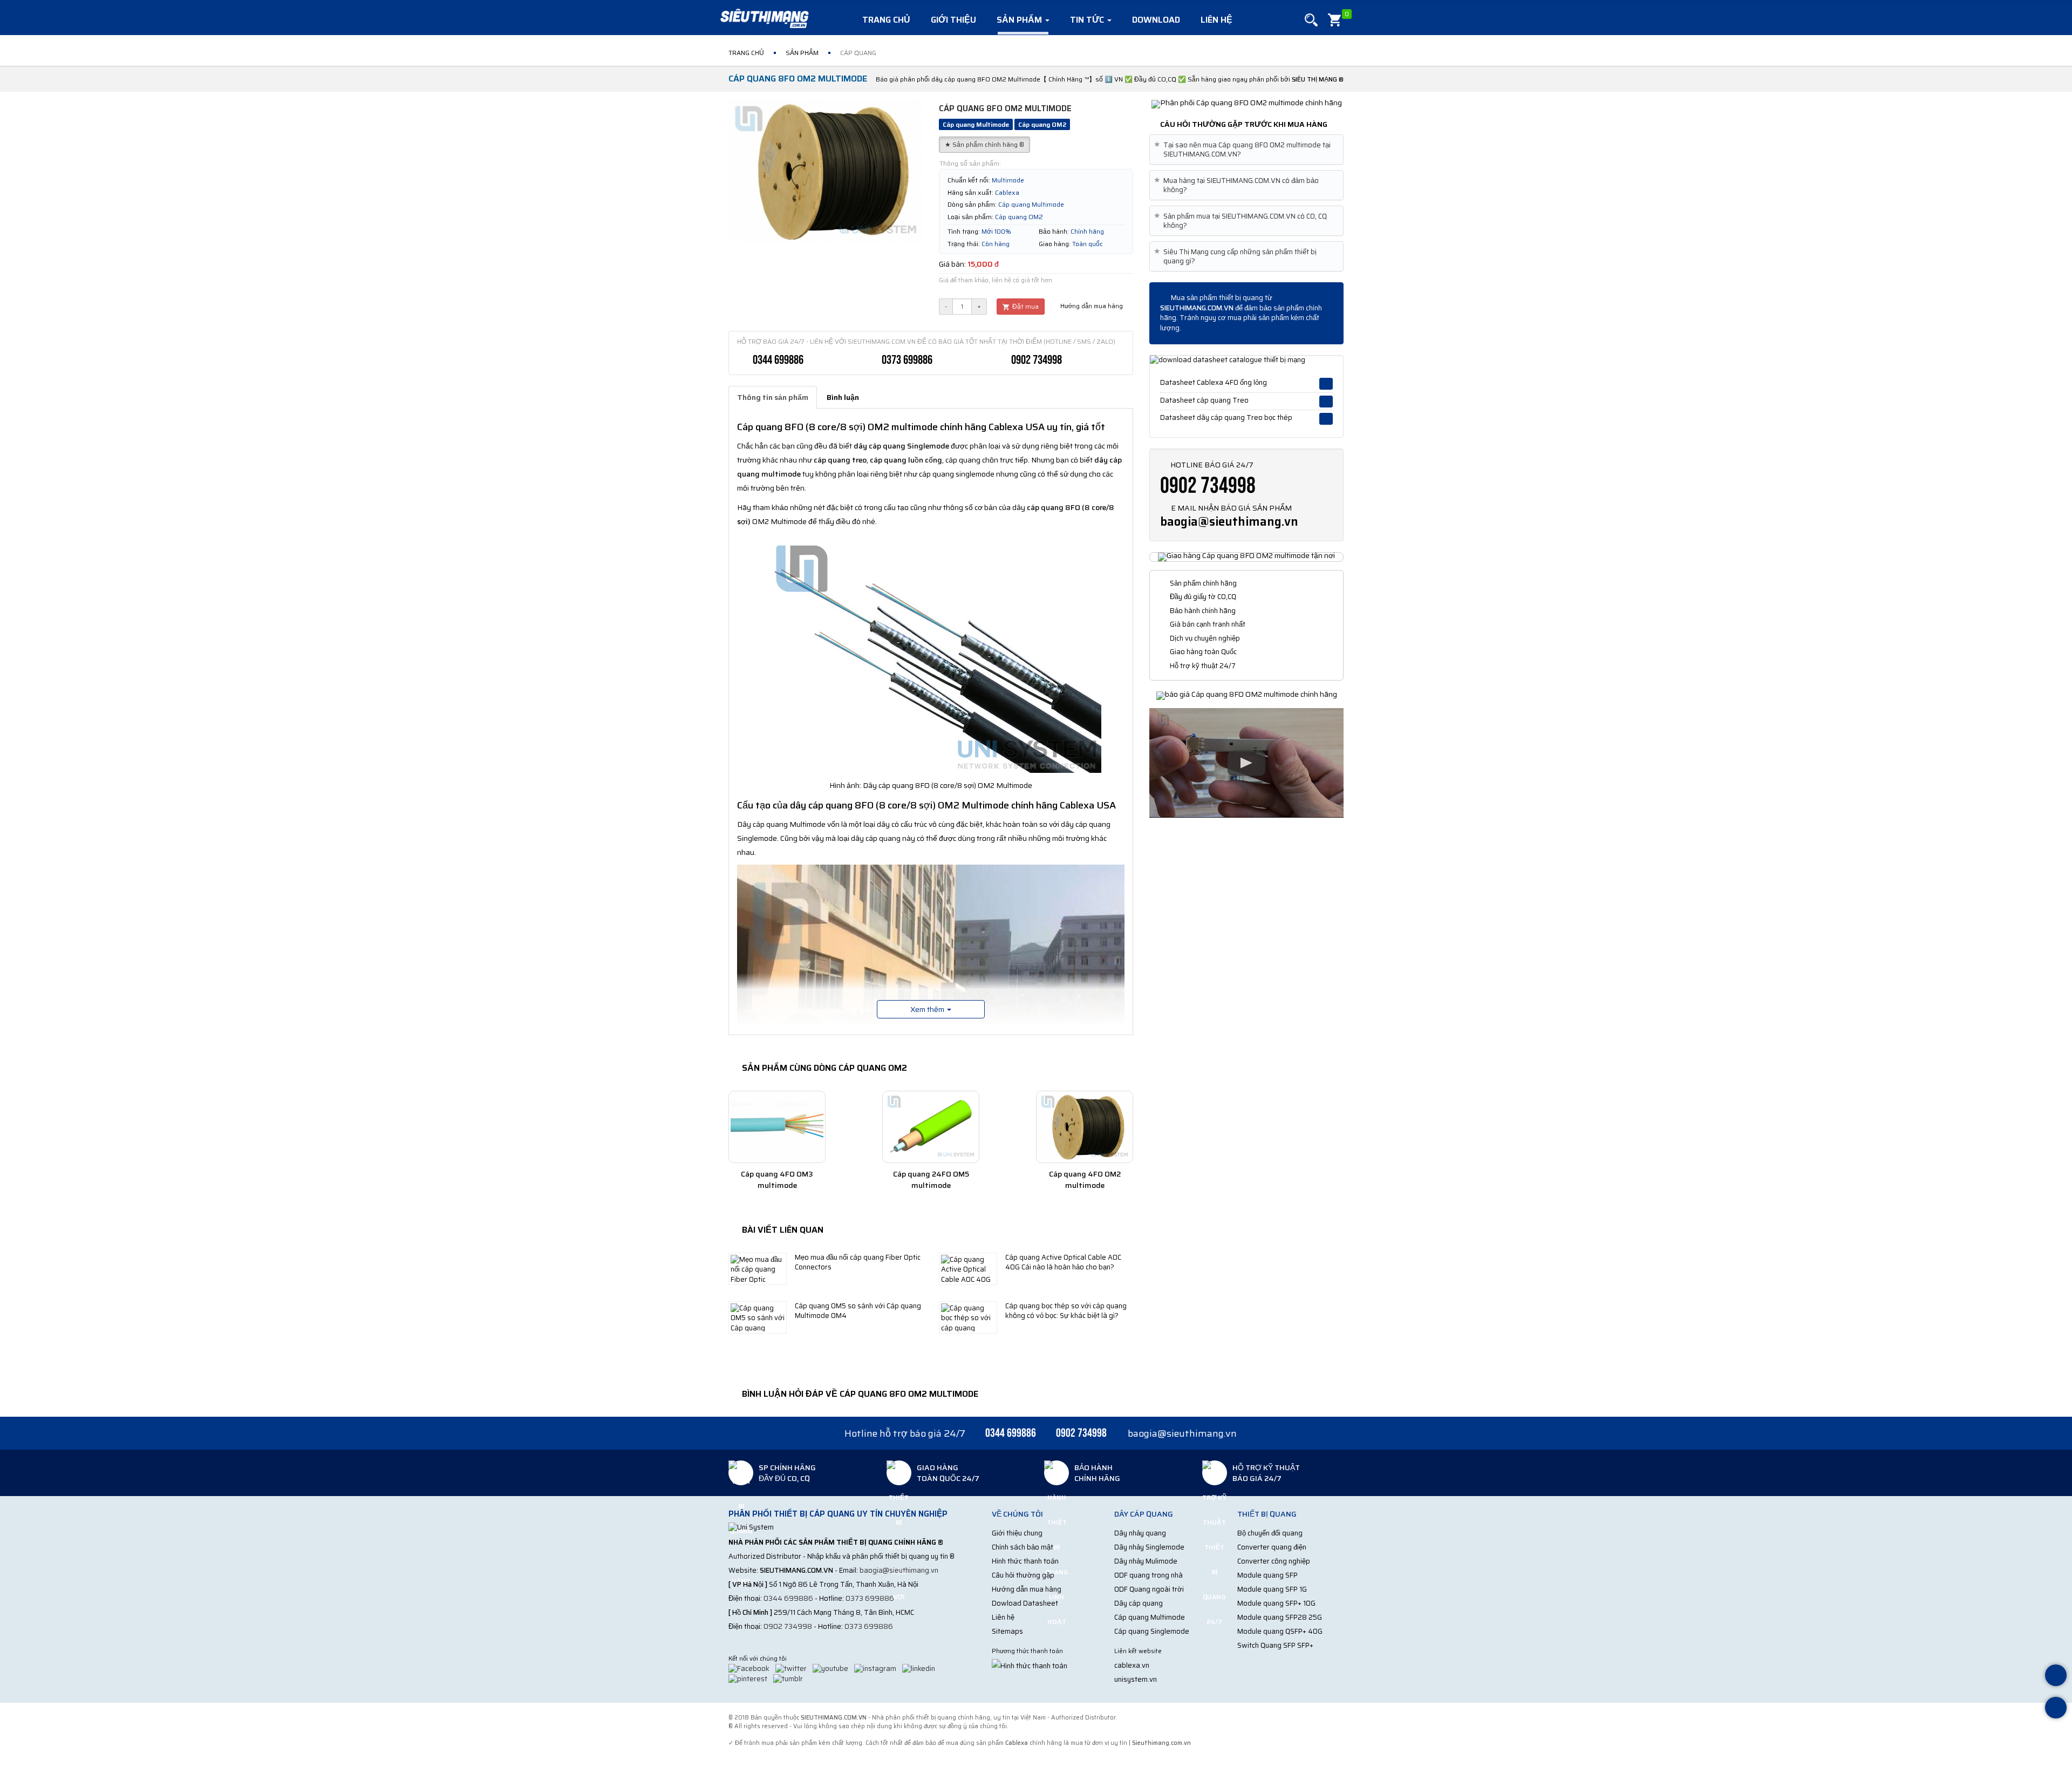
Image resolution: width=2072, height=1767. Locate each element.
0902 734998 (1037, 360)
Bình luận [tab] (843, 397)
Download (1156, 20)
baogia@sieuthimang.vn (1229, 522)
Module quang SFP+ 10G (1276, 1603)
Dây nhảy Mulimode (1146, 1561)
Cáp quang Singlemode (1152, 1631)
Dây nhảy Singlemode (1149, 1547)
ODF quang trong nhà (1149, 1575)
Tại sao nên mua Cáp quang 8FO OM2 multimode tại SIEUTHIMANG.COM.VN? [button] (1244, 149)
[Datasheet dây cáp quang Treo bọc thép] (1326, 419)
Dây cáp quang (1139, 1603)
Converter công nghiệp (1274, 1561)
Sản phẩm (1020, 20)
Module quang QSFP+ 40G (1280, 1631)
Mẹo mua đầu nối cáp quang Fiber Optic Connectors (858, 1262)
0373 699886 (907, 360)
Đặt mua (1025, 306)
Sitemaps (1007, 1631)
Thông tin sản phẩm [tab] (773, 397)
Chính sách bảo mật (1023, 1547)
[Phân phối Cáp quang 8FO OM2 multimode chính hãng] (1247, 104)
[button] (1311, 20)
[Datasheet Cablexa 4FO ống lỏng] (1326, 384)
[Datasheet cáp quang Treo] (1326, 402)
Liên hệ (1216, 20)
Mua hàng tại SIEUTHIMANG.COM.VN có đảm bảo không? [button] (1238, 185)
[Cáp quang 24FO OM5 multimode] (931, 1127)
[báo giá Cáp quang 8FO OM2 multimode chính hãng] (1247, 695)
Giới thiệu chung (1017, 1533)
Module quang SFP (1267, 1575)
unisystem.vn (1136, 1679)
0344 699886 (778, 360)
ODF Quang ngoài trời (1149, 1589)
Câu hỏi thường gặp (1023, 1575)
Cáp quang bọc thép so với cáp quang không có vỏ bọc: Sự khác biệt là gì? (1066, 1311)
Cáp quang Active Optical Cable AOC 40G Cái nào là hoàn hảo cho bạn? (1063, 1262)
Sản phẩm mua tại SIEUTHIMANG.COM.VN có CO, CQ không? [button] (1242, 221)
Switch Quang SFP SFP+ (1275, 1645)
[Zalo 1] (2056, 1677)
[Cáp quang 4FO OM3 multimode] (777, 1127)
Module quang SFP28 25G (1280, 1617)
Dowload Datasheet (1025, 1603)
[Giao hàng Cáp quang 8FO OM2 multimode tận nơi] (1246, 556)
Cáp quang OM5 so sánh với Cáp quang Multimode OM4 (858, 1311)
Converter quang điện (1272, 1547)
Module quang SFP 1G (1272, 1589)
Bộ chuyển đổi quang (1270, 1533)
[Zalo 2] (2056, 1709)
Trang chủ (886, 20)
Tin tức (1088, 20)
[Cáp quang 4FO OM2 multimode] (1085, 1127)
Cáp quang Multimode (1150, 1617)
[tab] (1246, 149)
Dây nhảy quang (1140, 1533)
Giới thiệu (953, 20)
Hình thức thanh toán (1025, 1561)
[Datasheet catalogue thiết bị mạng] (1246, 360)
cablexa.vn (1132, 1665)
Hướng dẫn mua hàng (1091, 306)
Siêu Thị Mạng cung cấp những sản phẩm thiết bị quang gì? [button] (1237, 256)
